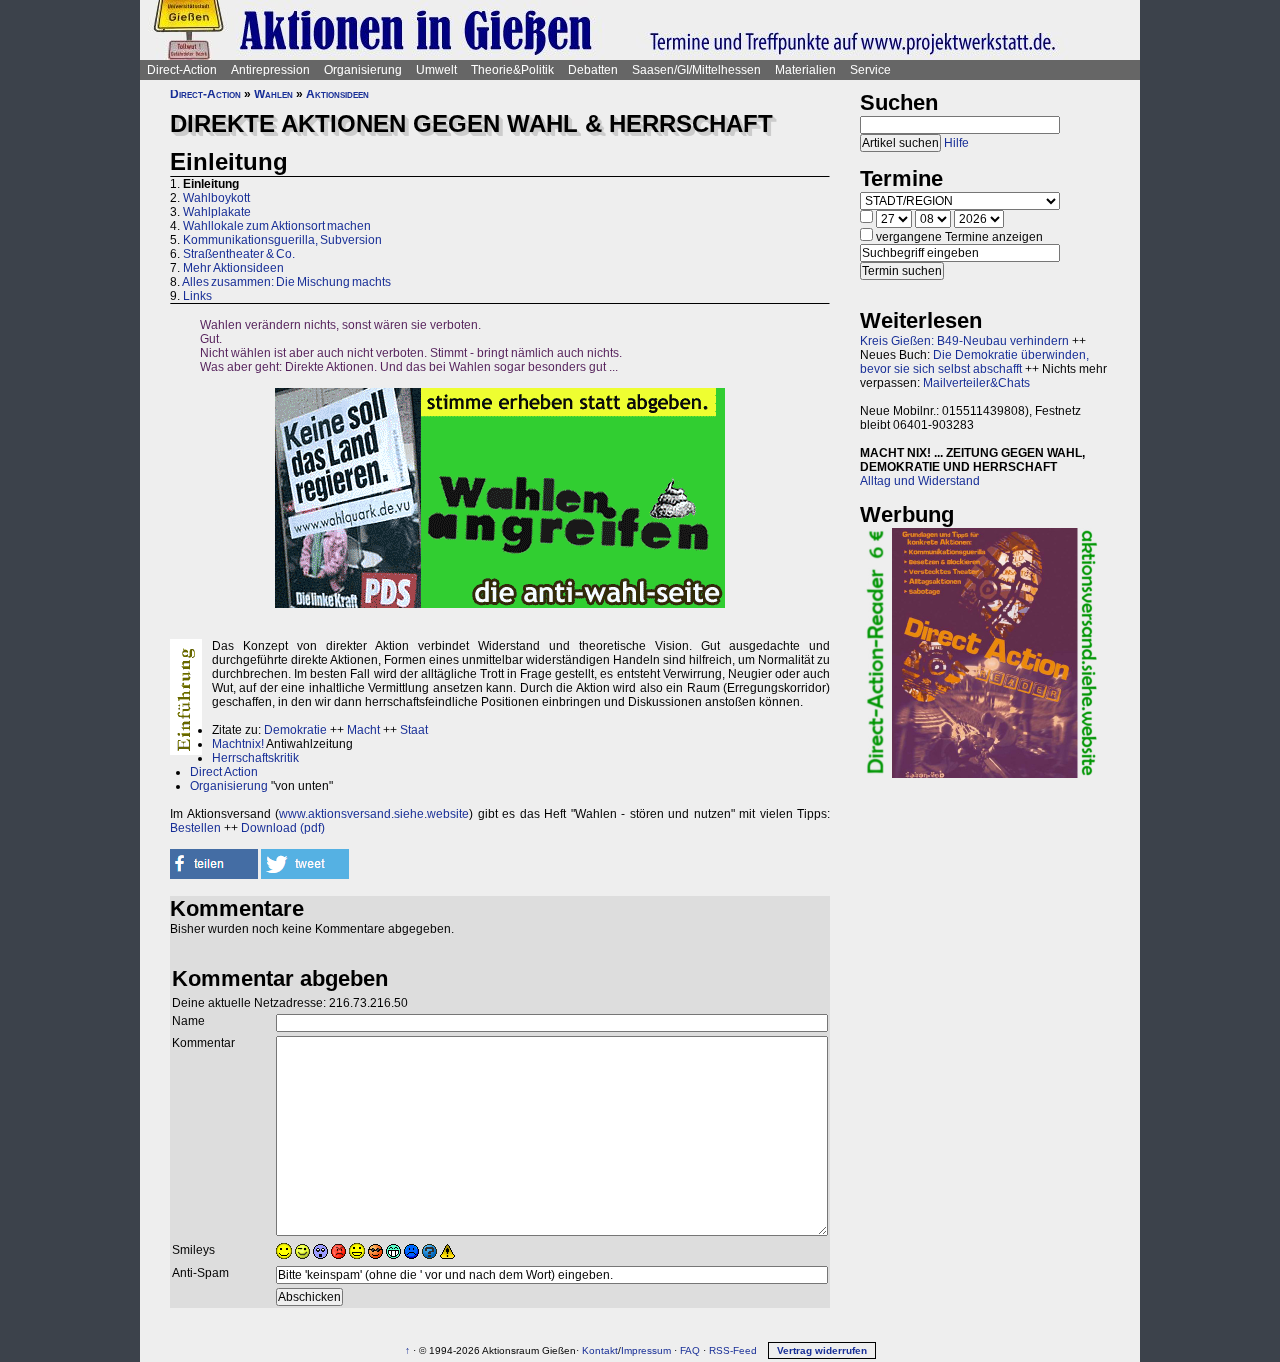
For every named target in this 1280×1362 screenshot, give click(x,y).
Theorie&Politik (512, 70)
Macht (363, 730)
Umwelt (436, 70)
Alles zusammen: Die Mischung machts (286, 282)
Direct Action (224, 772)
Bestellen (195, 828)
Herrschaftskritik (255, 758)
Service (870, 70)
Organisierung (363, 70)
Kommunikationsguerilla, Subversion (282, 240)
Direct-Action (182, 70)
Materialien (805, 70)
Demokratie (295, 730)
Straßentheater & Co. (239, 254)
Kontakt (600, 1350)
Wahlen (273, 94)
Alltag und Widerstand (920, 481)
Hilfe (956, 143)
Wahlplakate (217, 212)
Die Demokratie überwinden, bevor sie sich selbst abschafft (974, 362)
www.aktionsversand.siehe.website (374, 814)
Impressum (646, 1350)
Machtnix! (238, 744)
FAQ (690, 1350)
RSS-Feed (733, 1350)
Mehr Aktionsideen (233, 268)
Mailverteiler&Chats (976, 383)
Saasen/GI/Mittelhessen (696, 70)
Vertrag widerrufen (822, 1350)
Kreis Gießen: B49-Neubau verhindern (964, 341)
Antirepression (270, 70)
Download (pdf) (283, 828)
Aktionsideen (337, 94)
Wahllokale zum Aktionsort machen (277, 226)
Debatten (593, 70)
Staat (414, 730)
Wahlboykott (216, 198)
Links (197, 296)
